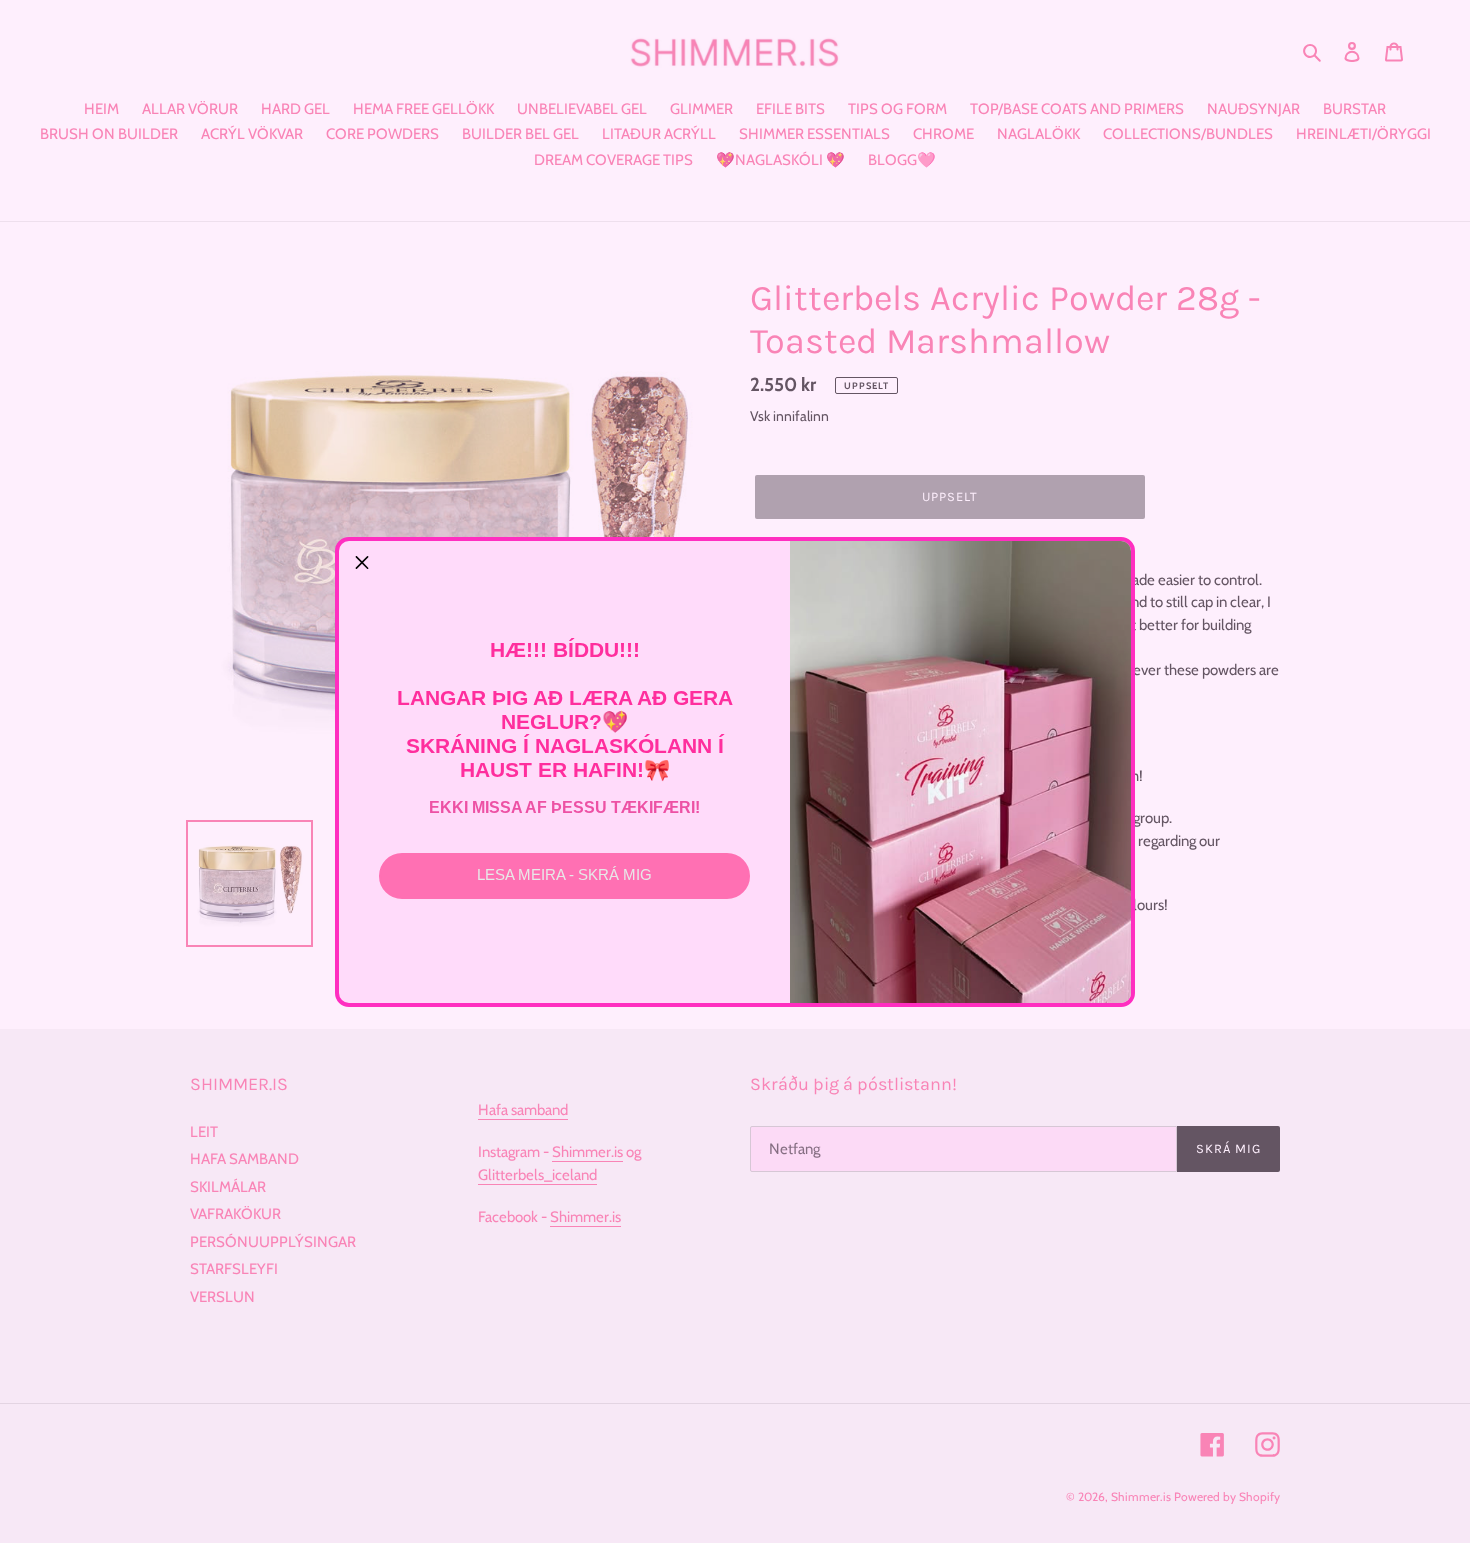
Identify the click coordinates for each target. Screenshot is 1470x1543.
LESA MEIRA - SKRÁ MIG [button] (564, 874)
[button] (362, 564)
